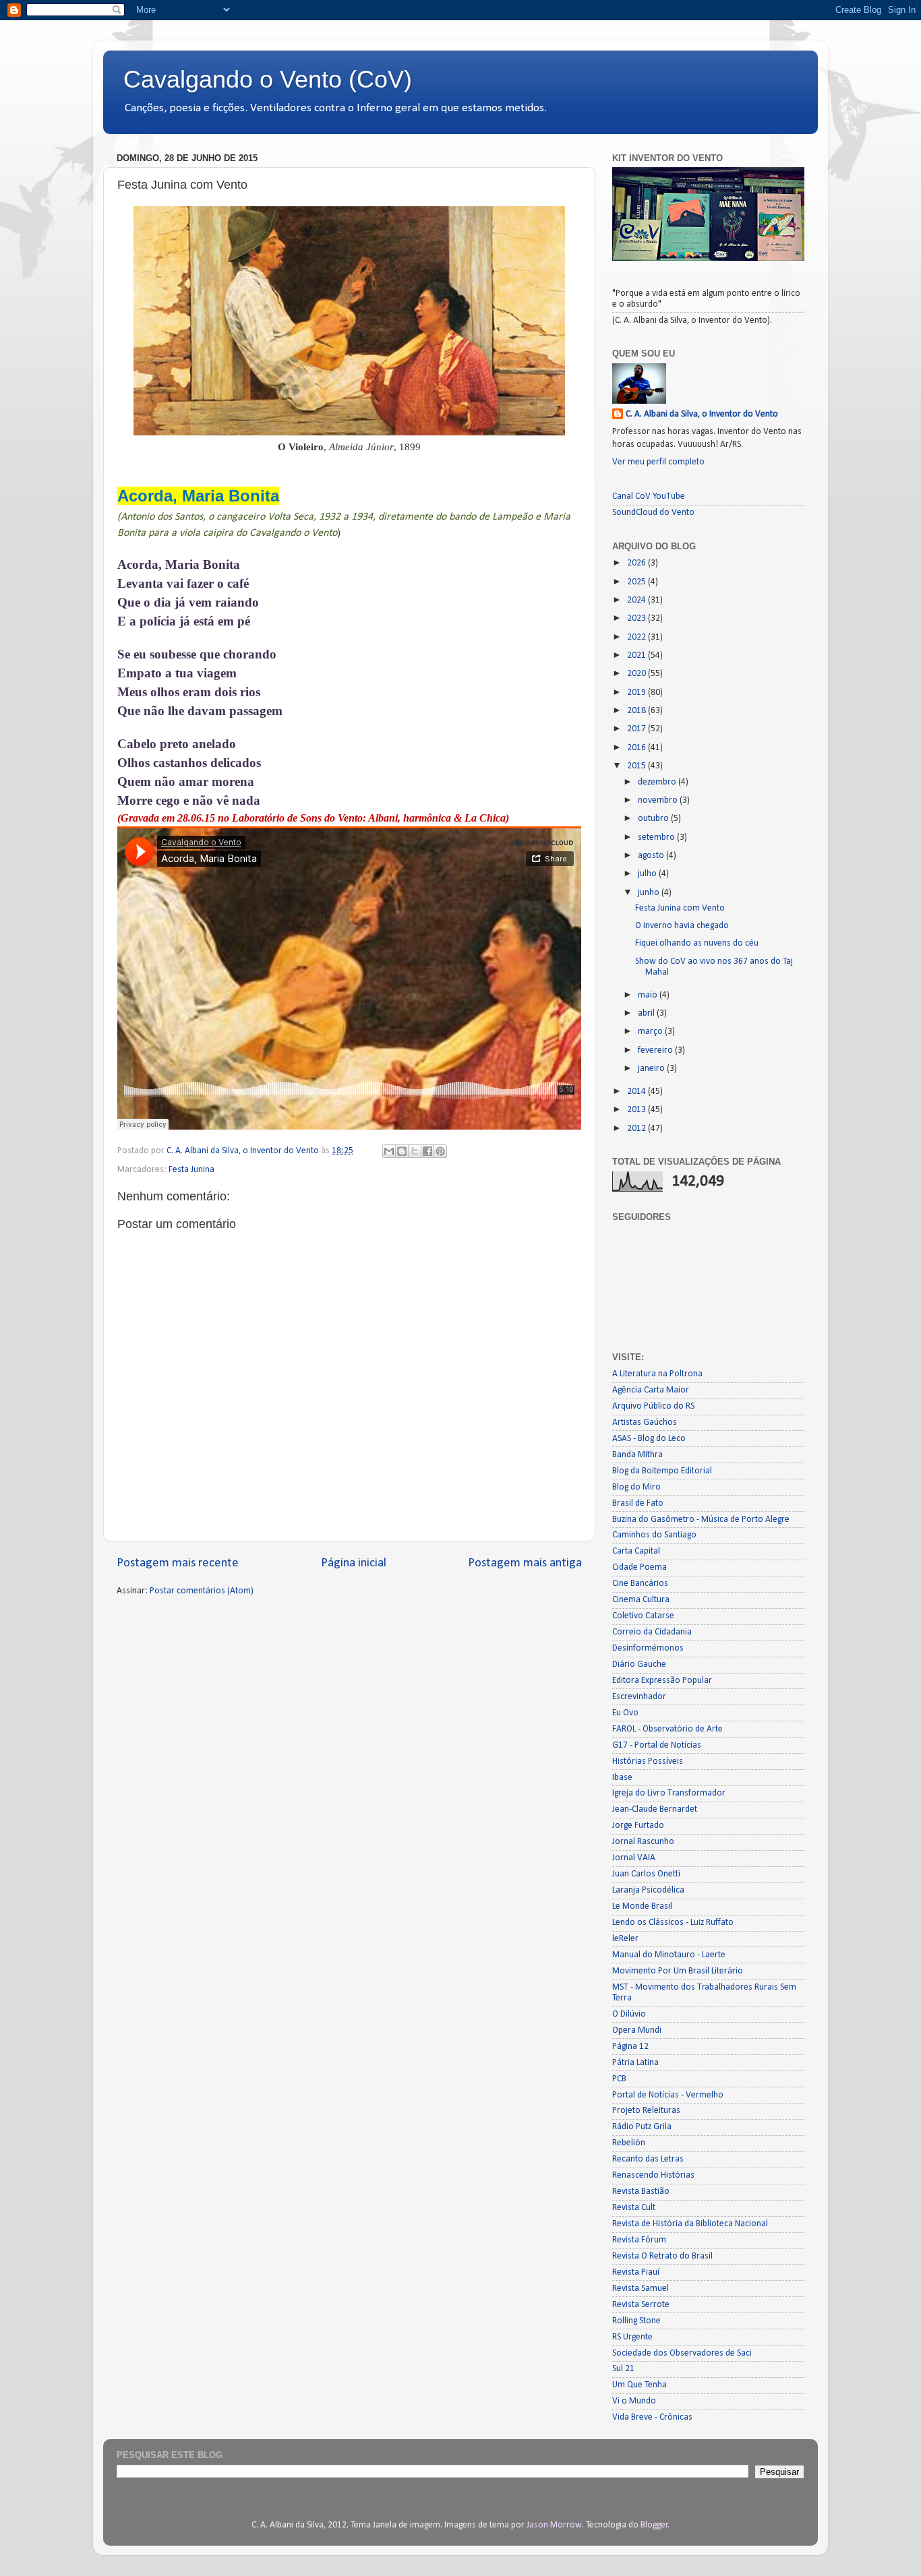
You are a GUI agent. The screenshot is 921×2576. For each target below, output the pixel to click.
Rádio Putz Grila (642, 2127)
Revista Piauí (636, 2272)
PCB (619, 2079)
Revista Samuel (641, 2289)
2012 (637, 1129)
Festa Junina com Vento (680, 908)
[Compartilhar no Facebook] (427, 1151)
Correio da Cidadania (652, 1632)
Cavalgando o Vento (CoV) (268, 79)
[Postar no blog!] (402, 1151)
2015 (637, 766)
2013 (637, 1110)
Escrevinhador (639, 1697)
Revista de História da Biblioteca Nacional (690, 2224)
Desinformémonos (648, 1648)
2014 (637, 1092)
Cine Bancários (640, 1584)
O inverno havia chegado (682, 926)
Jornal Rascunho (643, 1842)
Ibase (622, 1778)
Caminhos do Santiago (654, 1535)
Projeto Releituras (646, 2111)
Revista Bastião (641, 2191)
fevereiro (656, 1050)
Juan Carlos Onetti (646, 1874)
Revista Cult (634, 2208)
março (651, 1032)
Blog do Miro (636, 1487)
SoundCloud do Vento (653, 513)
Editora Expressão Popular (662, 1681)
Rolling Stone (636, 2321)
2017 (637, 729)
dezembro (658, 782)
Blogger (654, 2525)
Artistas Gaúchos (645, 1422)
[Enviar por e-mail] (389, 1151)
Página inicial (354, 1563)
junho (650, 893)
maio (649, 995)
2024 (637, 600)
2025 (637, 582)
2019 (637, 693)
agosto (652, 856)
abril (647, 1013)
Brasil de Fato (638, 1503)
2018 (637, 711)
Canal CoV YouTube (649, 496)
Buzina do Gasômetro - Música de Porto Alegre (701, 1520)
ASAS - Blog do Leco (649, 1439)
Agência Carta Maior (651, 1390)
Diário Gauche (639, 1664)
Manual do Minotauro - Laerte (669, 1955)
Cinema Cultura (641, 1600)
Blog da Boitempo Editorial (662, 1471)
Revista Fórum (639, 2240)
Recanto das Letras (648, 2159)
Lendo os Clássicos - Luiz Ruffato (673, 1923)
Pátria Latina (635, 2063)
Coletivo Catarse (643, 1616)
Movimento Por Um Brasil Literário (678, 1971)
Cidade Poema (640, 1567)
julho (648, 874)
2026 (637, 563)
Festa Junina (191, 1170)
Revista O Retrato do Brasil (662, 2256)
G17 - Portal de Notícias (657, 1745)
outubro (654, 819)
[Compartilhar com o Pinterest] (440, 1151)
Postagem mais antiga (525, 1563)
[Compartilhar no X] (415, 1151)
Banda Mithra (637, 1455)
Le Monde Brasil (642, 1906)
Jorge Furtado (638, 1826)
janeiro (652, 1069)
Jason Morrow (554, 2525)
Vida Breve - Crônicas (652, 2417)
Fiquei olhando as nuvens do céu (697, 943)
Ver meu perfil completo (658, 462)
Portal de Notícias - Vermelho (668, 2095)
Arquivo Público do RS (653, 1406)
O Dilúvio (629, 2014)
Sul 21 (623, 2369)
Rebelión (629, 2143)
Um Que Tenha (640, 2385)
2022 (637, 637)
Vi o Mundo (634, 2401)
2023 (637, 618)
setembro (657, 837)
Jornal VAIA (634, 1858)
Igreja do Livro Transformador (669, 1793)
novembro (659, 800)
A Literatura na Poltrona (657, 1374)
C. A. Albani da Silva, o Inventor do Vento (702, 414)
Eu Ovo (625, 1713)
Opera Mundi (637, 2030)
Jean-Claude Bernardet (655, 1809)
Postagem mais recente (178, 1563)
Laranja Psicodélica (648, 1890)
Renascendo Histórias (653, 2175)
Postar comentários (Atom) (202, 1591)
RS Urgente (632, 2337)
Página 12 (630, 2047)
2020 (637, 674)
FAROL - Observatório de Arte (667, 1729)
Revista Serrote (641, 2305)
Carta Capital (636, 1551)
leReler (625, 1939)
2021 (637, 655)
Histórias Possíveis (648, 1761)
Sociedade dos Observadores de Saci (682, 2353)
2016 (637, 748)
